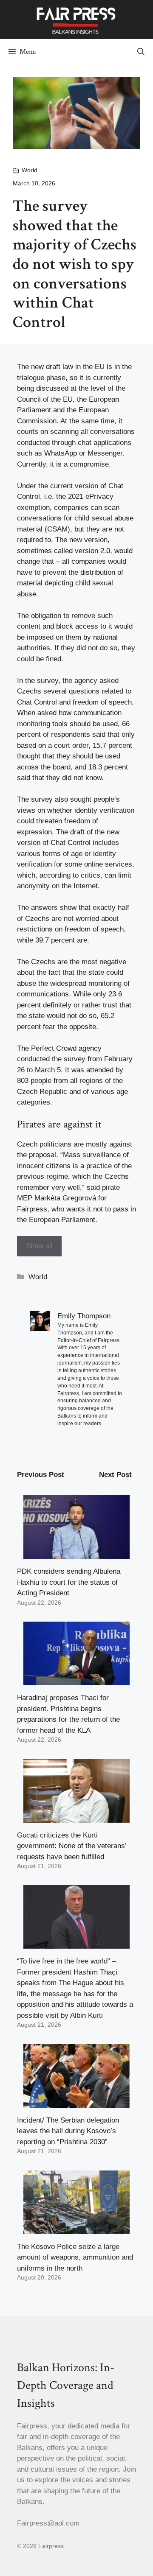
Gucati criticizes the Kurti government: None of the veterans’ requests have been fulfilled (72, 1846)
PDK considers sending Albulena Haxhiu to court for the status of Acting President (69, 1582)
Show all (39, 1246)
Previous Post (41, 1475)
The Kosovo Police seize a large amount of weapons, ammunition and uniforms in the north (75, 2257)
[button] (141, 52)
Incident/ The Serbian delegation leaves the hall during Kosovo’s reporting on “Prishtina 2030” (68, 2131)
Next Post (115, 1475)
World (30, 170)
